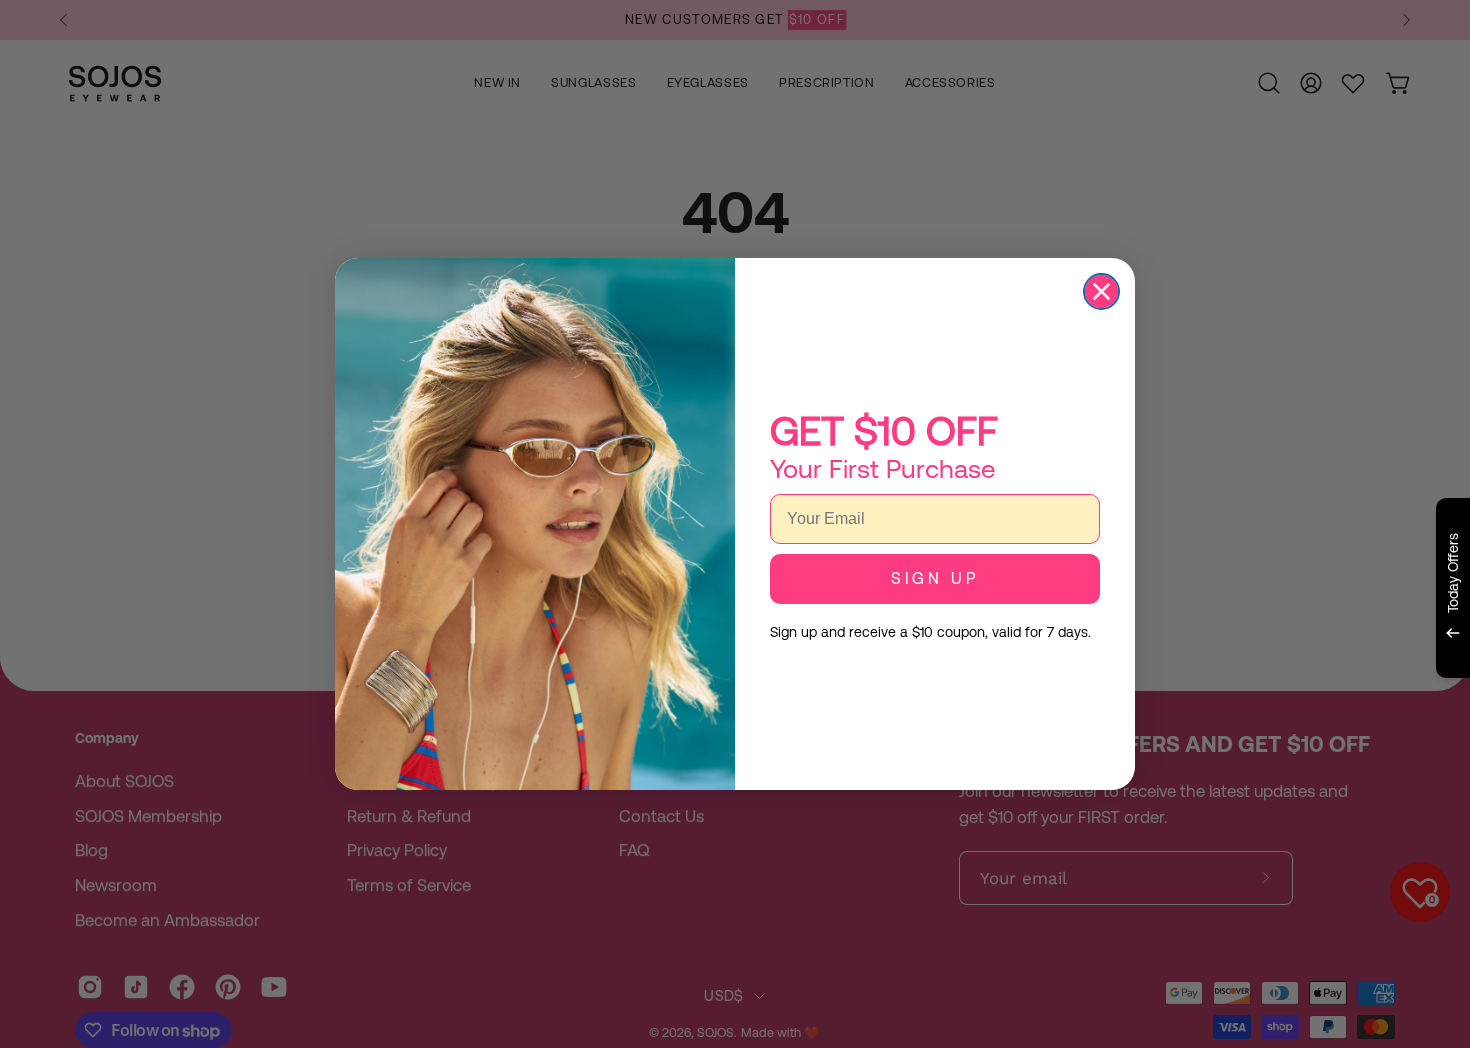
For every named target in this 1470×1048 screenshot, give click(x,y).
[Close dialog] (1101, 291)
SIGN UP (935, 578)
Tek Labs (1277, 702)
